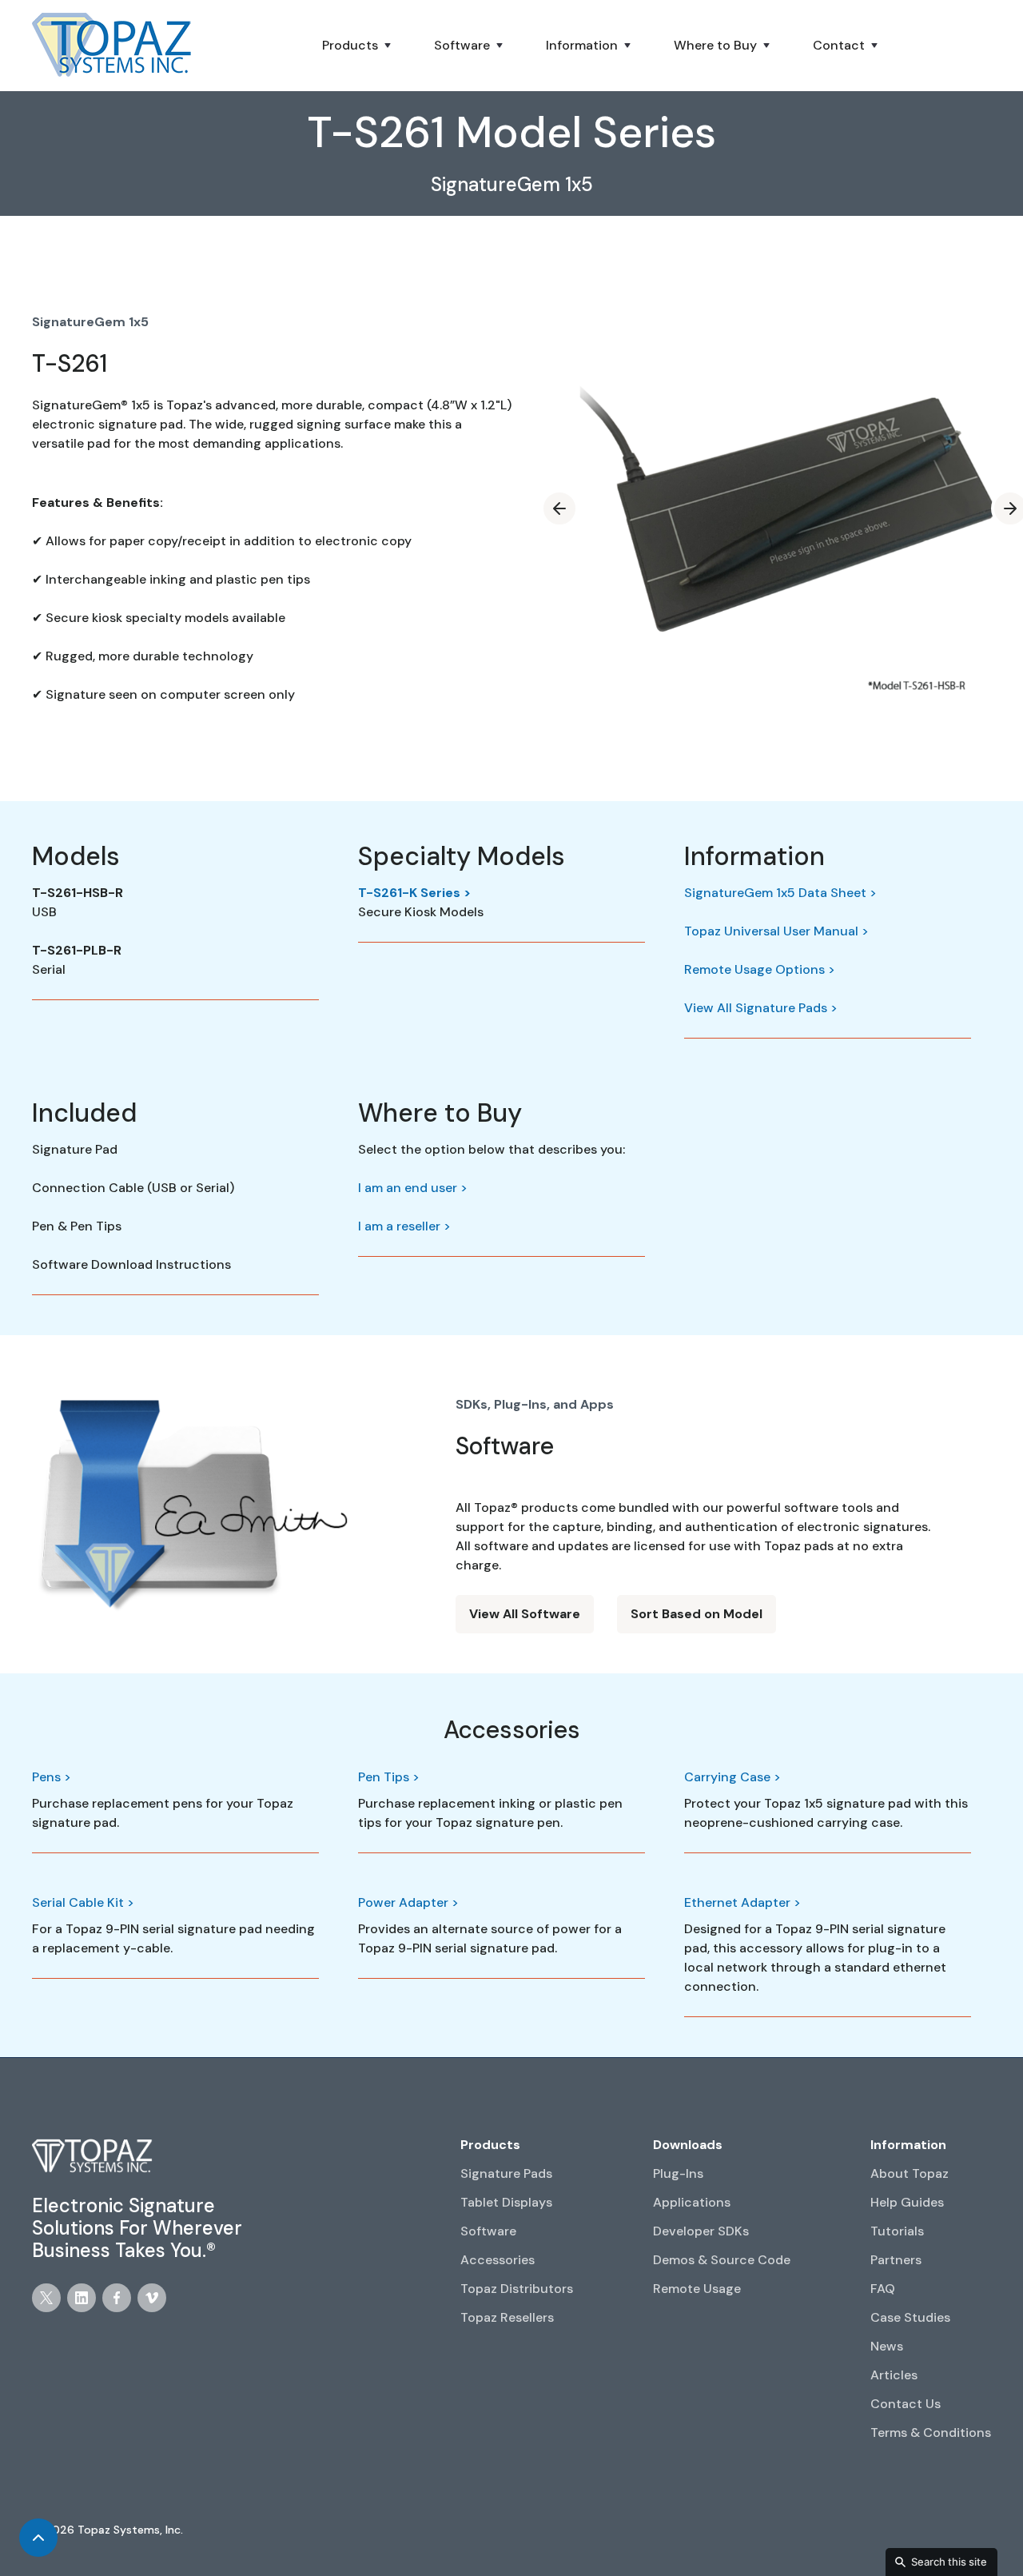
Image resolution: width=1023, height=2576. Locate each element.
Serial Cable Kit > (83, 1902)
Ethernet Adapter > (742, 1902)
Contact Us (906, 2404)
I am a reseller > (404, 1226)
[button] (358, 46)
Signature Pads (506, 2173)
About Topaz (910, 2173)
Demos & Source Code (722, 2260)
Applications (692, 2202)
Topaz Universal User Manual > (776, 931)
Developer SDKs (701, 2231)
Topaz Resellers (507, 2317)
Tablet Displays (506, 2202)
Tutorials (897, 2231)
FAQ (883, 2289)
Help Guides (907, 2202)
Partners (896, 2260)
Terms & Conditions (931, 2432)
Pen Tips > (389, 1777)
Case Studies (910, 2317)
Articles (894, 2375)
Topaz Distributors (517, 2289)
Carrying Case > (732, 1777)
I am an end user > (413, 1188)
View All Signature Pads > (761, 1008)
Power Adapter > (408, 1902)
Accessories (498, 2260)
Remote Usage (697, 2289)
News (887, 2346)
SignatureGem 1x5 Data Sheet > (780, 893)
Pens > (52, 1777)
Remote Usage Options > (760, 969)
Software (488, 2231)
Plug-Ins (678, 2173)
